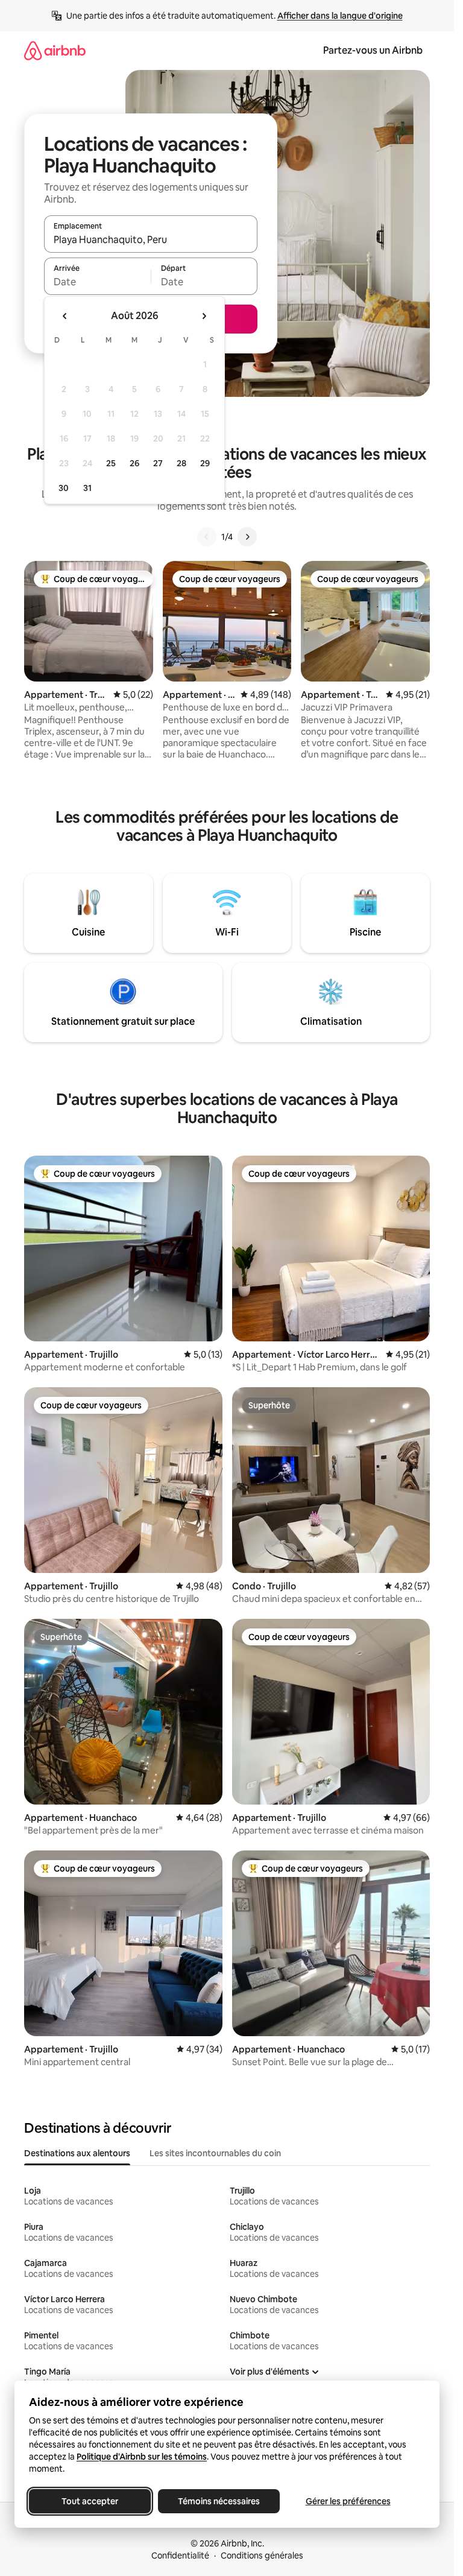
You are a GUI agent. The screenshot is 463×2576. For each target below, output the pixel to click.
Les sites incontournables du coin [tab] (215, 2153)
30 (64, 488)
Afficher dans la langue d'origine (340, 16)
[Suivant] (247, 537)
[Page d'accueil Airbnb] (55, 50)
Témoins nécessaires (219, 2501)
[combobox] (151, 239)
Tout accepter (90, 2501)
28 (181, 463)
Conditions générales (262, 2555)
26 (134, 463)
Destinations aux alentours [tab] (77, 2153)
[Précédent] (207, 537)
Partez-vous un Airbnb (373, 50)
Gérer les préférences (348, 2501)
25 (111, 463)
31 (87, 488)
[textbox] (97, 282)
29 (205, 463)
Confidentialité (180, 2555)
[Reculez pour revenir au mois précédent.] (65, 316)
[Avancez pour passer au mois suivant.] (204, 316)
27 (158, 463)
